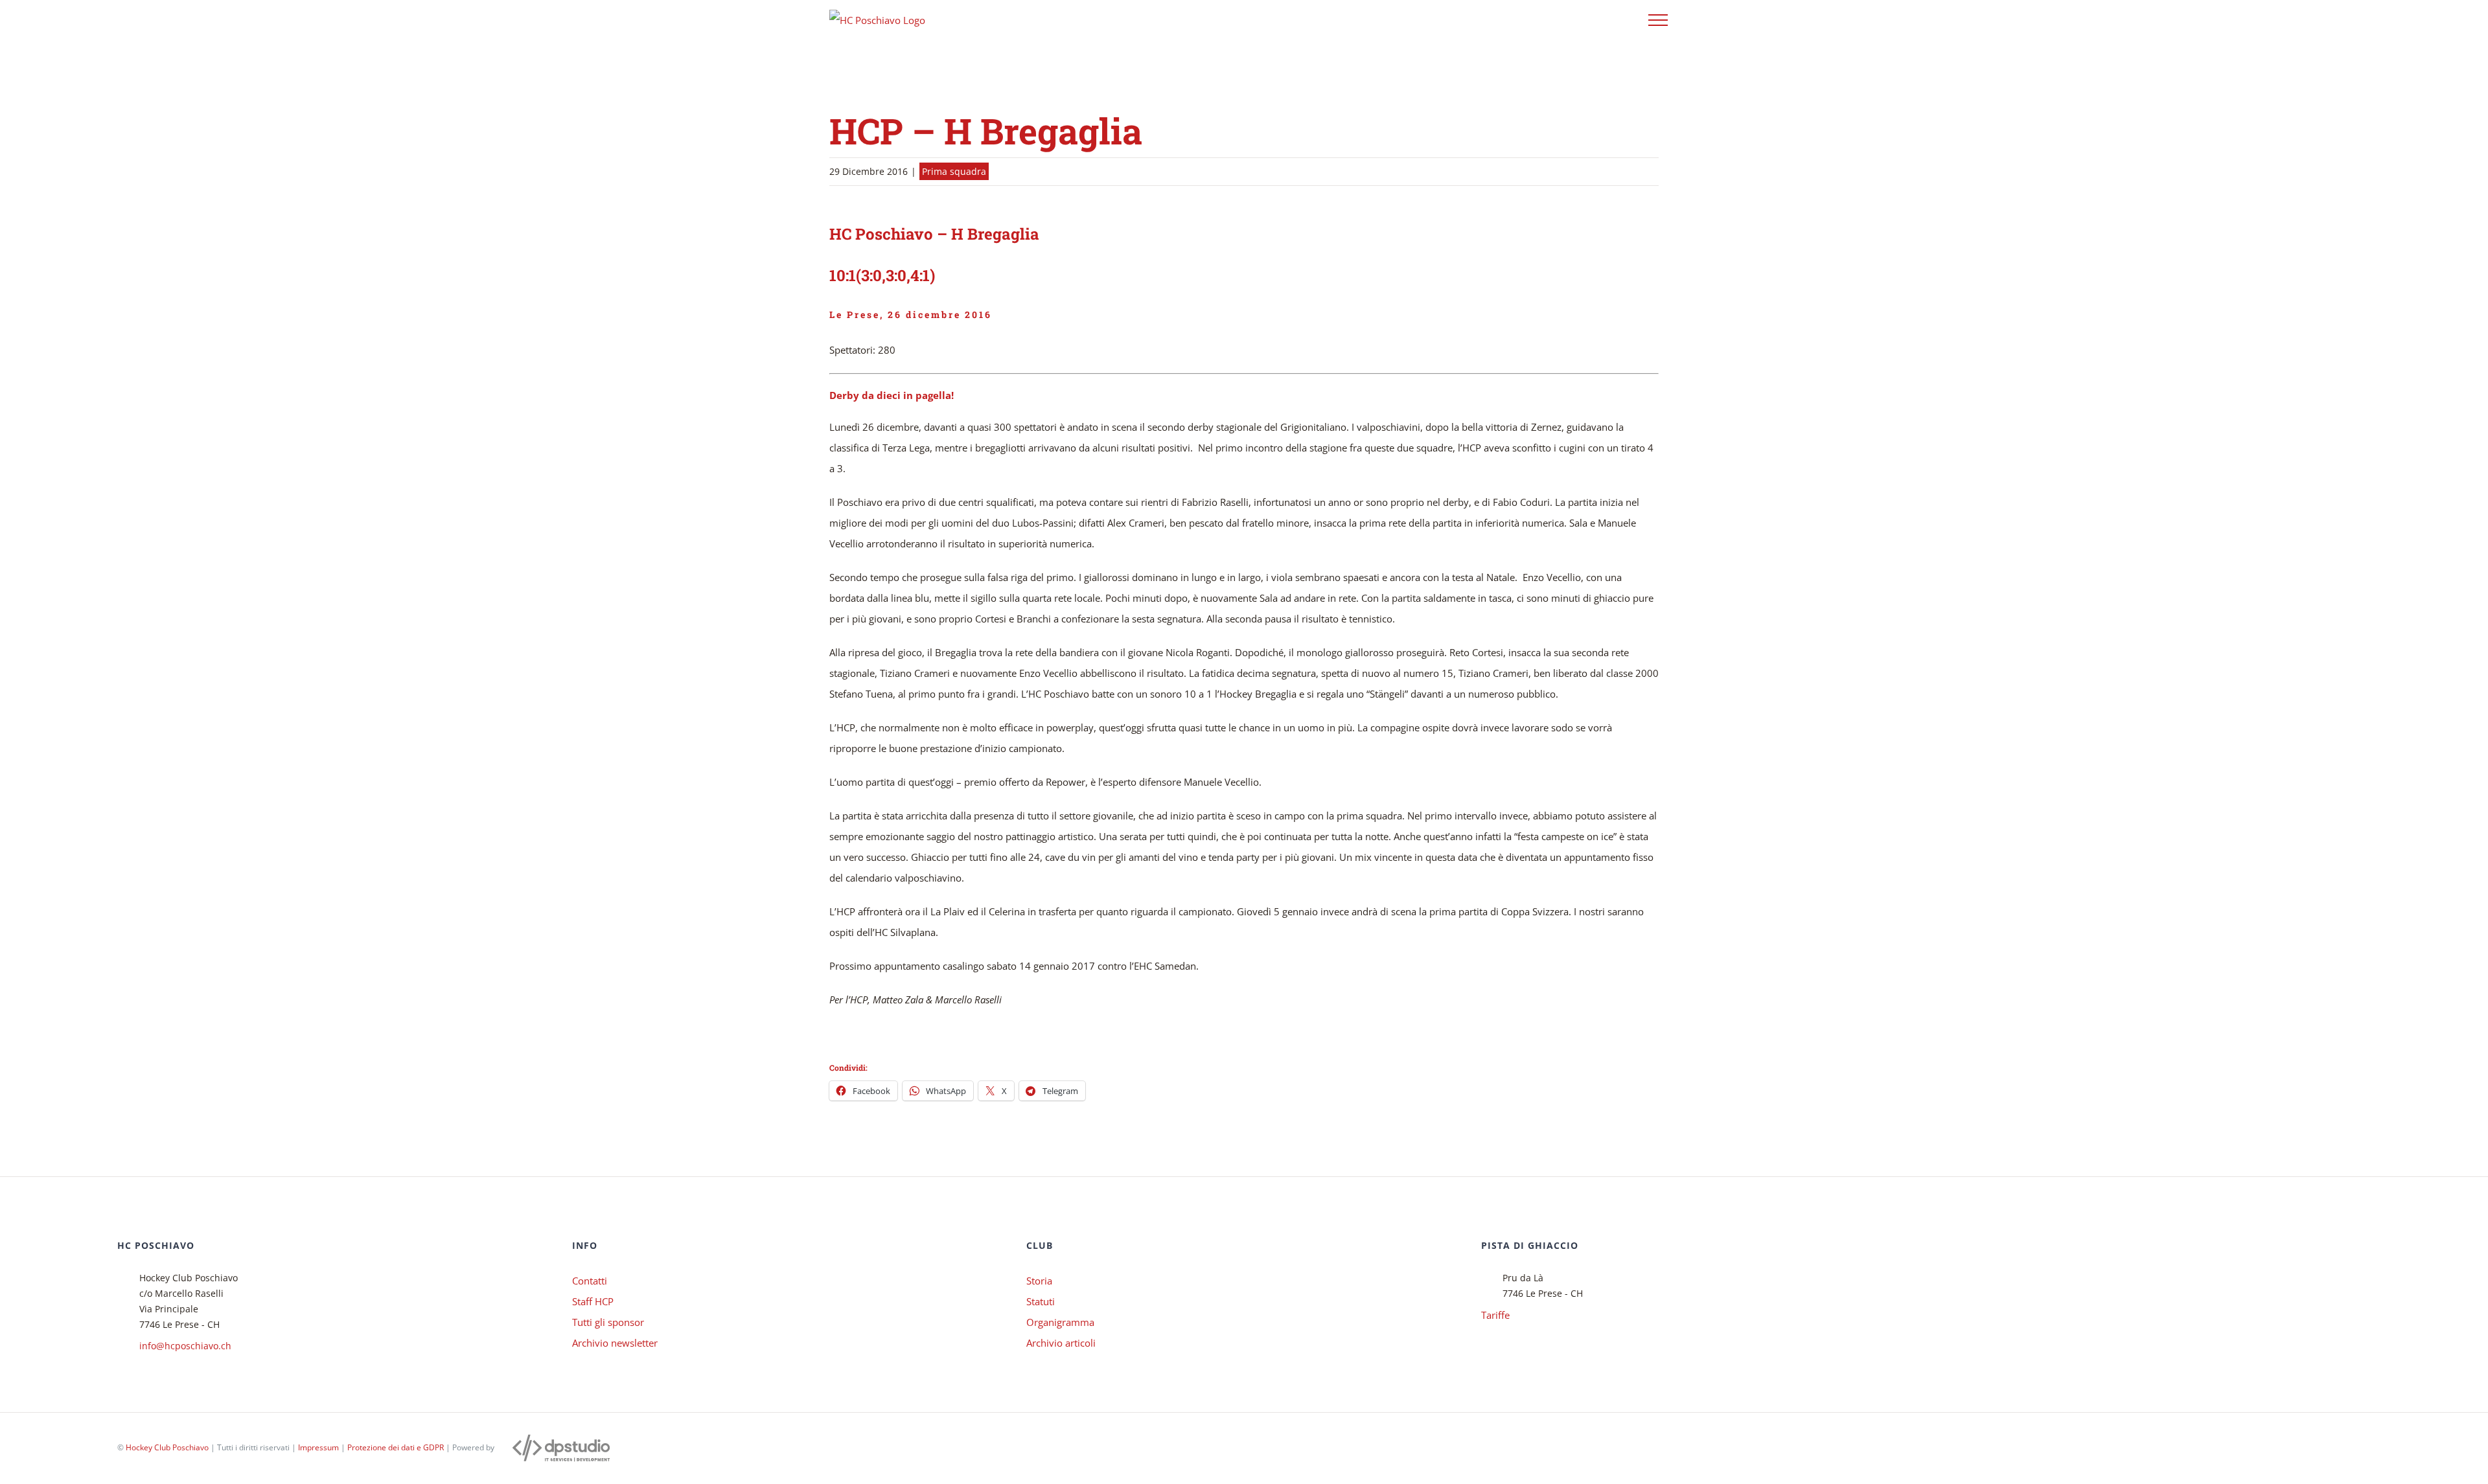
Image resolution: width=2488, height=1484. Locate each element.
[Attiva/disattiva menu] (1658, 20)
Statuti (1041, 1301)
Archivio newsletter (615, 1343)
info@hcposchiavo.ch (185, 1346)
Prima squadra (954, 171)
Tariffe (1495, 1315)
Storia (1039, 1281)
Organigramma (1060, 1322)
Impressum (318, 1447)
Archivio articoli (1061, 1343)
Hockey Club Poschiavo (167, 1447)
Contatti (590, 1281)
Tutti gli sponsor (608, 1322)
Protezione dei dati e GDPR (396, 1447)
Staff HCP (593, 1301)
